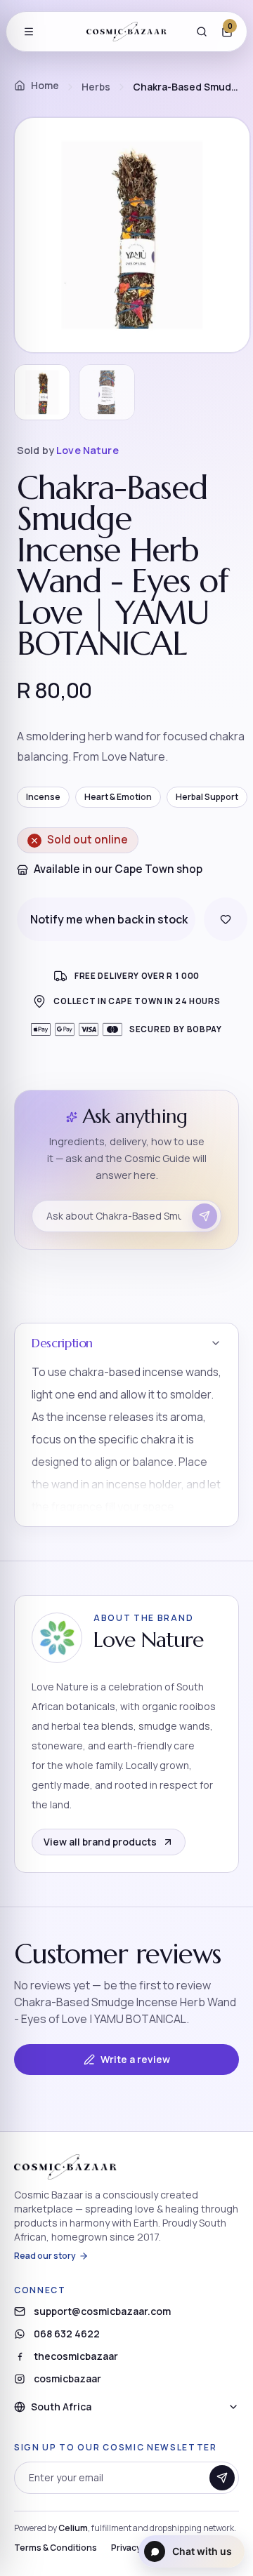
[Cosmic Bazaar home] (126, 32)
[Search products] (202, 32)
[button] (126, 1425)
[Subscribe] (222, 2478)
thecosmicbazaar (76, 2356)
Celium (73, 2528)
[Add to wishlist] (226, 919)
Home (45, 85)
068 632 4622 (67, 2334)
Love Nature (87, 450)
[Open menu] (29, 32)
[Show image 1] (42, 392)
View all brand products (100, 1842)
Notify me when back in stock (109, 919)
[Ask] (205, 1216)
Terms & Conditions (56, 2548)
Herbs (96, 87)
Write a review (135, 2059)
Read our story (45, 2256)
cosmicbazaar (67, 2378)
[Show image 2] (107, 392)
